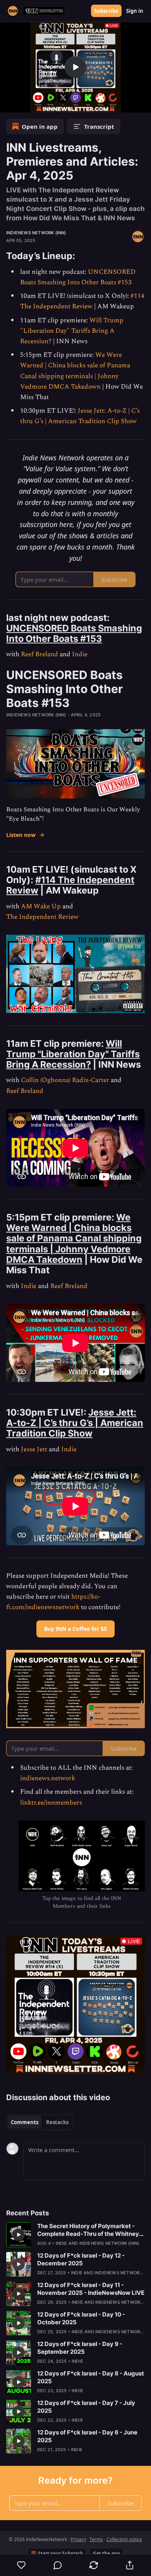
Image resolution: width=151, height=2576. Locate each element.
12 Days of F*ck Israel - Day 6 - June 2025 (87, 2436)
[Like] (21, 2565)
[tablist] (40, 2122)
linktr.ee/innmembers (51, 1803)
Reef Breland (39, 654)
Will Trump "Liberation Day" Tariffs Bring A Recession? (72, 331)
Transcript (99, 126)
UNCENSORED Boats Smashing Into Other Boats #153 (78, 277)
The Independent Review (42, 917)
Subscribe (106, 11)
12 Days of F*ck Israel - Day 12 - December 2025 (81, 2259)
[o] (75, 67)
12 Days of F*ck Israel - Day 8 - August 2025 (91, 2377)
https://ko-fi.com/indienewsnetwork (53, 1602)
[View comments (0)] (57, 2565)
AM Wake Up (41, 906)
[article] (75, 2235)
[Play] (9, 104)
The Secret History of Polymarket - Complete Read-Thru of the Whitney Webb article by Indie (88, 2230)
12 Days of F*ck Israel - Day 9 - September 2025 (80, 2348)
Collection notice (124, 2539)
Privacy (78, 2539)
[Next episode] (26, 104)
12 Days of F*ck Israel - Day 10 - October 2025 (81, 2318)
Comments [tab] (25, 2122)
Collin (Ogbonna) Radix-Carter (65, 1080)
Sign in (135, 11)
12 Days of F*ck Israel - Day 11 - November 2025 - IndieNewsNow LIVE (91, 2289)
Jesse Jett (34, 1449)
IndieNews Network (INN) (36, 233)
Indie (80, 654)
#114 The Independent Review (82, 301)
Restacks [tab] (57, 2122)
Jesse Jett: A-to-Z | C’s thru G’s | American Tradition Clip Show (80, 416)
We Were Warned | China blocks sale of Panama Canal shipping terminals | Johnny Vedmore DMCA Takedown (75, 371)
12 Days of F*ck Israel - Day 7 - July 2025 (86, 2407)
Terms (96, 2539)
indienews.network (48, 1778)
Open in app (40, 126)
